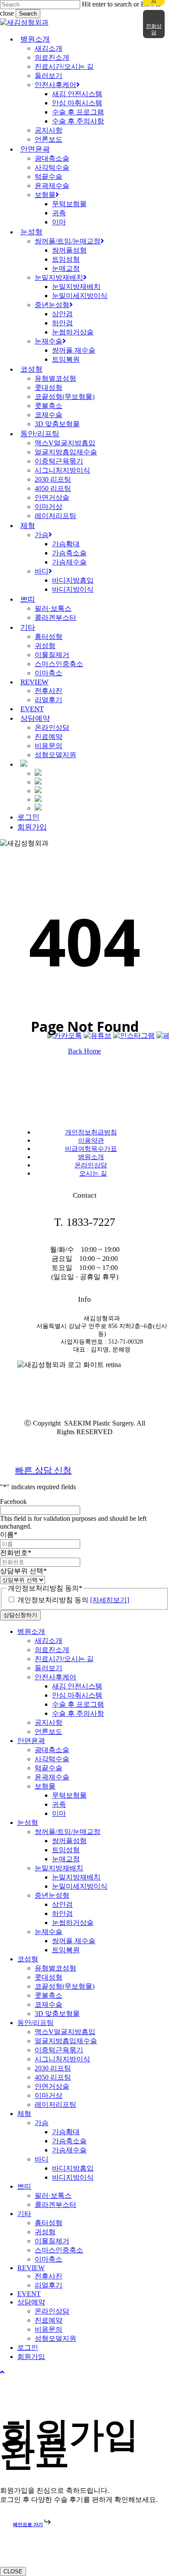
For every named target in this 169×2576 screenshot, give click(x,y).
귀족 (59, 1804)
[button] (2, 2372)
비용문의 (49, 2329)
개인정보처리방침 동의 (73, 1600)
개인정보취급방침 (91, 1132)
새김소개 (49, 1641)
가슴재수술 (69, 2150)
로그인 (28, 2348)
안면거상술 (52, 2086)
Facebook (13, 1502)
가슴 (42, 2123)
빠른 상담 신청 (43, 1470)
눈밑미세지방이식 (80, 1886)
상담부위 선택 (23, 1571)
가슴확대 (66, 2132)
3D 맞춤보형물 (57, 2014)
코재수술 (49, 2004)
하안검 (62, 1913)
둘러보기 (49, 1668)
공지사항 (49, 1722)
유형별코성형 (55, 1968)
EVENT (29, 2294)
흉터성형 (49, 2223)
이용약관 (91, 1141)
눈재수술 (49, 1932)
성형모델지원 (55, 2338)
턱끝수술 (49, 1768)
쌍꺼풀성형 (69, 1841)
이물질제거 (52, 2241)
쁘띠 (24, 2186)
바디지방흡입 (73, 2168)
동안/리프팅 (36, 2023)
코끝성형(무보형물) (65, 1986)
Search (28, 14)
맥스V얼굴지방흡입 (65, 2032)
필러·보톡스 (53, 2195)
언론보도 (49, 1732)
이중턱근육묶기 (59, 2050)
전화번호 (16, 1553)
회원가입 (31, 2357)
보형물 (45, 1786)
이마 (59, 1813)
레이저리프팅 (55, 2105)
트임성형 (66, 1850)
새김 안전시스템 (77, 1686)
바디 (42, 2159)
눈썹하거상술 (73, 1923)
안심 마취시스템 (77, 1695)
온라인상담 (91, 1165)
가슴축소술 (69, 2141)
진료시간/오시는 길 (64, 1659)
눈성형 (28, 1823)
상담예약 (31, 2302)
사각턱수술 (52, 1759)
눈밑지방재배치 (59, 1868)
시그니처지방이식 (62, 2059)
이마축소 (49, 2259)
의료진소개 (52, 1650)
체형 (24, 2114)
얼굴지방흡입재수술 (66, 2041)
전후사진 (49, 2276)
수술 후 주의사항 (78, 1713)
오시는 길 (93, 1173)
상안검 (62, 1904)
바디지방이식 (73, 2177)
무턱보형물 (69, 1795)
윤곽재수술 (52, 1777)
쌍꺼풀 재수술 (74, 1941)
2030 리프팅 (53, 2068)
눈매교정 (66, 1859)
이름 (9, 1534)
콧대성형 (49, 1977)
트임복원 (66, 1950)
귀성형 (45, 2232)
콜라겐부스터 (55, 2205)
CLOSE (13, 2571)
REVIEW (31, 2268)
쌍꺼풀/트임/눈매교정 (68, 1832)
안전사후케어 (55, 1677)
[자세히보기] (110, 1600)
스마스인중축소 (59, 2250)
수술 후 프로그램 (78, 1704)
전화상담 (154, 29)
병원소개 (91, 1157)
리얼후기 (49, 2285)
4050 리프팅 (53, 2077)
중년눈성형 (52, 1895)
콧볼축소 (49, 1995)
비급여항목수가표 (91, 1149)
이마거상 (49, 2095)
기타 (24, 2214)
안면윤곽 (31, 1741)
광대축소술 (52, 1750)
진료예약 (49, 2320)
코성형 (28, 1959)
